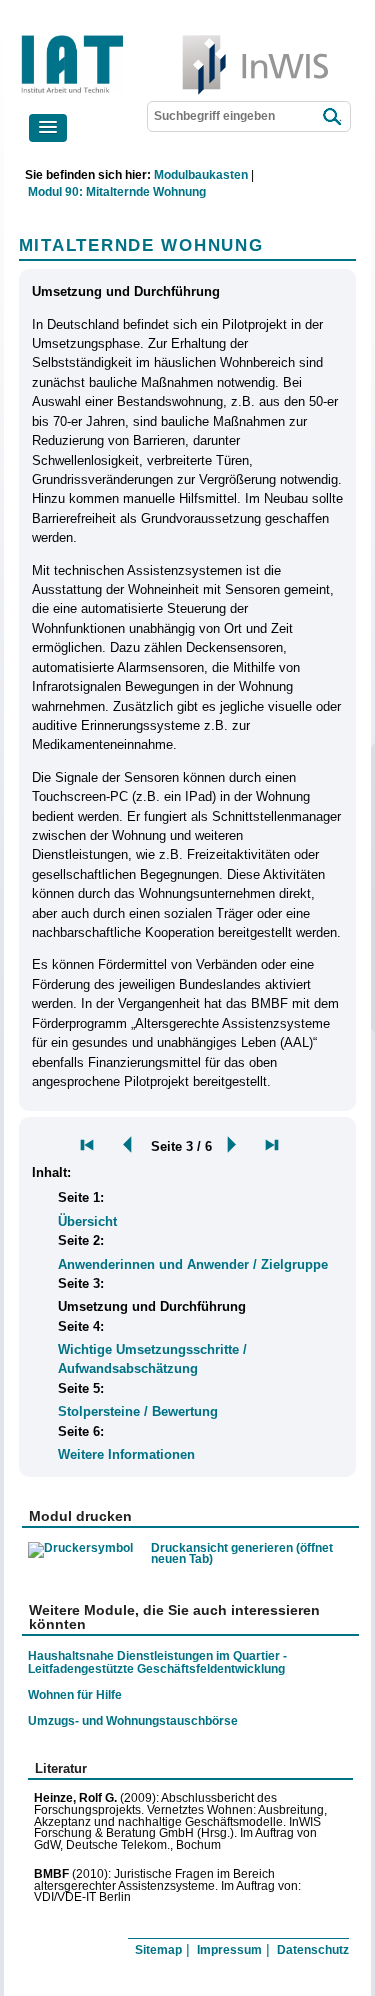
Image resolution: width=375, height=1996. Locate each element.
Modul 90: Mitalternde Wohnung (117, 192)
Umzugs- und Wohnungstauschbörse (133, 1720)
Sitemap (158, 1950)
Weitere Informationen (126, 1454)
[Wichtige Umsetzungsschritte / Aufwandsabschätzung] (272, 1145)
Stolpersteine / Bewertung (138, 1411)
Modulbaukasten (201, 175)
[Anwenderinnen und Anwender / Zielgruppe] (123, 1145)
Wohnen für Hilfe (75, 1694)
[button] (48, 128)
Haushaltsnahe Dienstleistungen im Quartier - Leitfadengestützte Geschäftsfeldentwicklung (157, 1662)
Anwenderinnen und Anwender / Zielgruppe (193, 1264)
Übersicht (87, 1221)
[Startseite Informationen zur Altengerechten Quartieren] (138, 39)
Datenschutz (313, 1950)
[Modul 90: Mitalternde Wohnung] (87, 1145)
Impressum (229, 1950)
